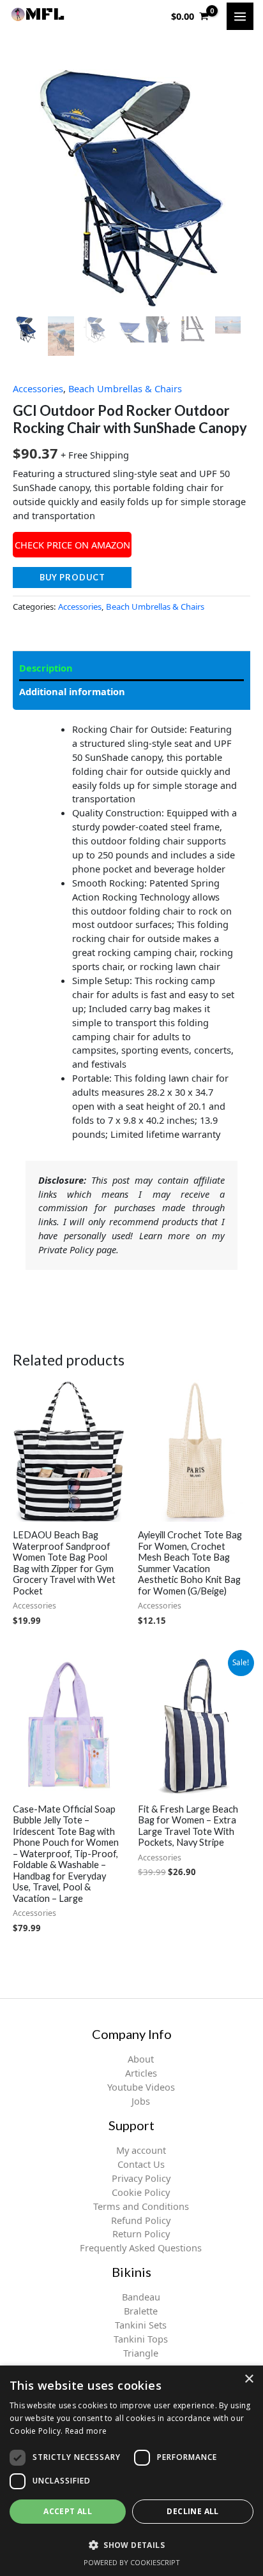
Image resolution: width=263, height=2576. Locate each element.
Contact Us (141, 2164)
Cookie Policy (141, 2192)
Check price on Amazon (72, 545)
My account (141, 2150)
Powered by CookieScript (132, 2562)
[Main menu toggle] (240, 16)
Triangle (141, 2353)
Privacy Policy (141, 2178)
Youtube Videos (141, 2087)
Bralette (141, 2311)
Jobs (141, 2101)
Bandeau (141, 2297)
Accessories (38, 388)
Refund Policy (141, 2220)
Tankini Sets (141, 2325)
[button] (131, 2545)
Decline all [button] (192, 2511)
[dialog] (131, 2471)
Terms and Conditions (141, 2206)
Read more (86, 2431)
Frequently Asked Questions (141, 2248)
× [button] (249, 2379)
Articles (141, 2073)
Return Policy (141, 2234)
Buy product (72, 577)
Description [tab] (46, 668)
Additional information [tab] (72, 691)
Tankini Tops (141, 2339)
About (141, 2059)
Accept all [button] (68, 2511)
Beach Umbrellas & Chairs (125, 388)
